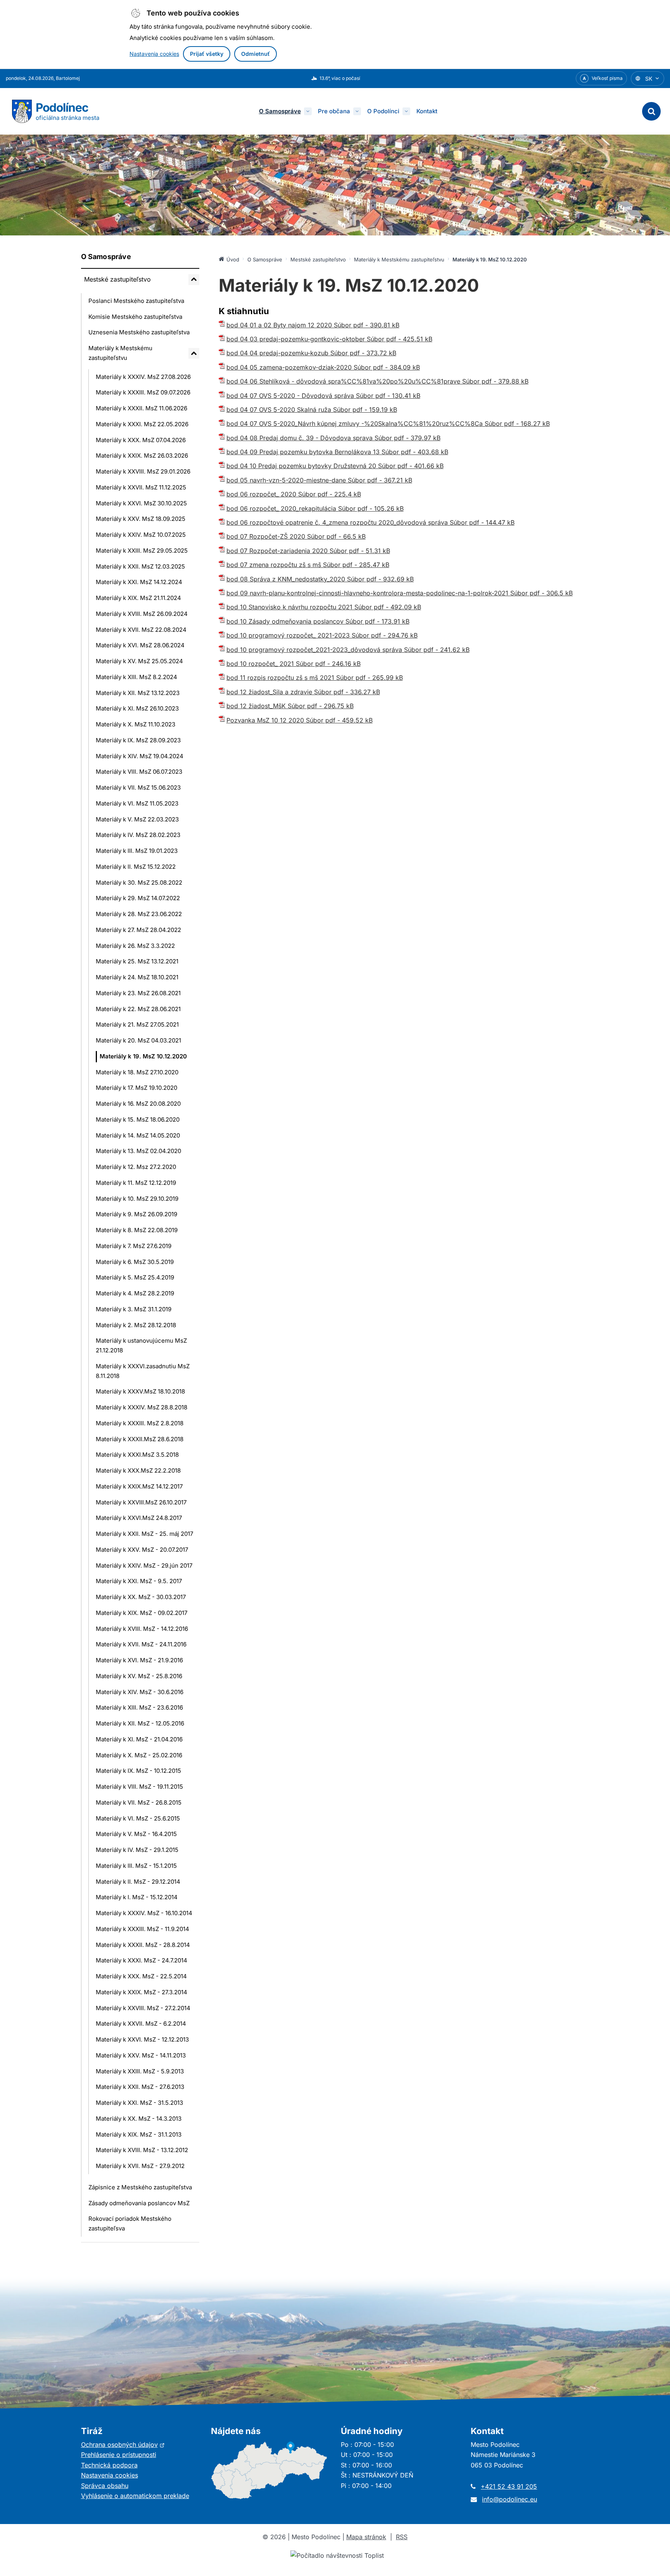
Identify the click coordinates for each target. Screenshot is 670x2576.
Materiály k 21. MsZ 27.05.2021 (137, 1024)
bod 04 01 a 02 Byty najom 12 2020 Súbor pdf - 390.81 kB (313, 325)
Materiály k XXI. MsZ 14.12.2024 (139, 582)
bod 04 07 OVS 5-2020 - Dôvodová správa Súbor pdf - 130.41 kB (323, 396)
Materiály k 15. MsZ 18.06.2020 (138, 1119)
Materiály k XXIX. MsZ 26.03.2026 (142, 456)
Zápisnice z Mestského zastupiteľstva (140, 2187)
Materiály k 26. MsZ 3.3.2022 (135, 946)
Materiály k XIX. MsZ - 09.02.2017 (142, 1613)
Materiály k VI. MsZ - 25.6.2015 (138, 1818)
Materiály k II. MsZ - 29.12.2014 (138, 1882)
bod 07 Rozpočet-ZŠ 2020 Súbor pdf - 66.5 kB (296, 536)
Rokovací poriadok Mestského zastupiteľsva (130, 2223)
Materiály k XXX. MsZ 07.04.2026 (141, 440)
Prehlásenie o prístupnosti (119, 2455)
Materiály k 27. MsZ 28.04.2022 (138, 930)
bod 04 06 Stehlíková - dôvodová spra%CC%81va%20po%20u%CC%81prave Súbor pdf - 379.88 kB (377, 381)
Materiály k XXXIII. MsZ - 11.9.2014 (142, 1929)
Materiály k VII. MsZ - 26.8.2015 (139, 1802)
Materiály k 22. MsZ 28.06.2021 (138, 1009)
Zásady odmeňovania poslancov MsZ (139, 2203)
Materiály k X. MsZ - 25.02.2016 (139, 1755)
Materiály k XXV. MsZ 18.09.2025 (141, 519)
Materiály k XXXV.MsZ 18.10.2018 (140, 1391)
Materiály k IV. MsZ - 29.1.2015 (137, 1850)
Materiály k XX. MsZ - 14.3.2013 (139, 2119)
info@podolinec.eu (509, 2499)
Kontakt (427, 111)
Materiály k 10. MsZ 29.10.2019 (137, 1199)
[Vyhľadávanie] (651, 111)
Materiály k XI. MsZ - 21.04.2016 (139, 1739)
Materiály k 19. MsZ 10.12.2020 (143, 1056)
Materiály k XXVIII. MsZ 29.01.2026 (143, 471)
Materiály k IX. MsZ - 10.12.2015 (138, 1771)
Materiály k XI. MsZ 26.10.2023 (137, 708)
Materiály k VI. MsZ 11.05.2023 (137, 803)
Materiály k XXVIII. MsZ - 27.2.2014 (143, 2008)
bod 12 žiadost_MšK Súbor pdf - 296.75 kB (290, 706)
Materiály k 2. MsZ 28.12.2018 (136, 1325)
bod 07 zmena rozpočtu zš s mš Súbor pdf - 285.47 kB (308, 565)
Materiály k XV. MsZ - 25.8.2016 (139, 1676)
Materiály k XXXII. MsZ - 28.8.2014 (143, 1945)
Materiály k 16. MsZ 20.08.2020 (138, 1104)
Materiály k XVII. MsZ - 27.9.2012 (140, 2166)
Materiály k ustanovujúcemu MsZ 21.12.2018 (141, 1345)
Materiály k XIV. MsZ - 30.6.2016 (140, 1692)
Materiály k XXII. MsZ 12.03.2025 (140, 566)
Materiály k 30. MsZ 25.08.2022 (139, 883)
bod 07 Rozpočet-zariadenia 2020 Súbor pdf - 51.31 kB (308, 551)
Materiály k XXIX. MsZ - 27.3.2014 (142, 1992)
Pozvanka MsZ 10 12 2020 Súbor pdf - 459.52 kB (300, 720)
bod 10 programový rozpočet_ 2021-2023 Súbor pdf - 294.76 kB (322, 635)
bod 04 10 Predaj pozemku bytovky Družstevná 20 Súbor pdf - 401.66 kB (335, 466)
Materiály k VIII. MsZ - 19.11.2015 (139, 1787)
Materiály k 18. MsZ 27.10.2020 (137, 1072)
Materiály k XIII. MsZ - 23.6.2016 (139, 1707)
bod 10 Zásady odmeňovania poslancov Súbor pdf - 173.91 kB (318, 621)
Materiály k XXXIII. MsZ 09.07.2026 (143, 392)
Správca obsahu (105, 2486)
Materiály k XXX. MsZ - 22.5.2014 (141, 1976)
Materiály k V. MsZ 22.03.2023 (137, 819)
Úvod (233, 259)
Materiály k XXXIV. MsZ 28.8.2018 (142, 1407)
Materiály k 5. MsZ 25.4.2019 (135, 1277)
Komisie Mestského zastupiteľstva (135, 317)
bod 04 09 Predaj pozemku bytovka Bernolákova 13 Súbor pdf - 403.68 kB (337, 452)
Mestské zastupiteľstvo (117, 279)
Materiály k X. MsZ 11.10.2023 (136, 724)
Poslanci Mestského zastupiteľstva (136, 301)
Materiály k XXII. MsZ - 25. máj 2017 (144, 1534)
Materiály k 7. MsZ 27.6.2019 (134, 1246)
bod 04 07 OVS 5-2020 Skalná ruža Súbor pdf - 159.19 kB (312, 410)
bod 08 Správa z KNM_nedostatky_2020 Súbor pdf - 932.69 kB (320, 579)
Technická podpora (109, 2465)
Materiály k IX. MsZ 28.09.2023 (138, 740)
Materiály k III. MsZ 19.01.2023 (137, 851)
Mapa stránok (366, 2537)
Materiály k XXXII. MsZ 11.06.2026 (142, 408)
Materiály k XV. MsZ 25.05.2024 (139, 661)
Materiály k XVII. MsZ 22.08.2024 (141, 630)
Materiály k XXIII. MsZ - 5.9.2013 (140, 2071)
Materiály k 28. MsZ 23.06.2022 (139, 914)
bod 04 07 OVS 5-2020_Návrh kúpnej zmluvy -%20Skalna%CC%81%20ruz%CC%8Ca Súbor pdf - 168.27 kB (388, 424)
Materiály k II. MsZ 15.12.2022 (136, 867)
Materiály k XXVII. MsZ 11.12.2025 (141, 487)
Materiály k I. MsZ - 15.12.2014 (137, 1897)
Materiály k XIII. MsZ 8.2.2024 (136, 677)
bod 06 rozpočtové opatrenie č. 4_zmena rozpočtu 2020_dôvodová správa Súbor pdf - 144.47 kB (370, 522)
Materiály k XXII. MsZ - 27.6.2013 (140, 2087)
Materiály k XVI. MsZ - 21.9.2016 (139, 1660)
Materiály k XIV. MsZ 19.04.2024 (140, 756)
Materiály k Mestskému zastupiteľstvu (120, 353)
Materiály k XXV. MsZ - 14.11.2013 (141, 2055)
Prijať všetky (207, 54)
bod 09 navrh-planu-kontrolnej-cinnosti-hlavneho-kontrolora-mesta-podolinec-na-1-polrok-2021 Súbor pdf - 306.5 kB (400, 593)
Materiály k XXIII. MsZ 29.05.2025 (142, 551)
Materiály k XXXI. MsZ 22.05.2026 (142, 424)
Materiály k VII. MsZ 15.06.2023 (138, 787)
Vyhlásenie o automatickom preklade (135, 2496)
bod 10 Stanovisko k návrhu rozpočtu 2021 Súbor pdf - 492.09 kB (324, 607)
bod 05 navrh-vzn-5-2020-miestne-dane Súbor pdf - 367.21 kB (319, 480)
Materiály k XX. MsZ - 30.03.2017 (141, 1597)
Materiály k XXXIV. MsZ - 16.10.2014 (144, 1913)
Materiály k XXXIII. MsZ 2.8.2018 (140, 1423)
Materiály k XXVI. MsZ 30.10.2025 (141, 503)
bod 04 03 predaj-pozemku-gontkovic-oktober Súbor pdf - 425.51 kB (329, 339)
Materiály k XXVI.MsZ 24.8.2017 (139, 1518)
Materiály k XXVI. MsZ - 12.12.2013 (142, 2039)
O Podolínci (383, 111)
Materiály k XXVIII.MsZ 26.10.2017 (141, 1502)
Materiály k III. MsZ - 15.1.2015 (136, 1866)
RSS (402, 2537)
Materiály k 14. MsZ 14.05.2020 (138, 1135)
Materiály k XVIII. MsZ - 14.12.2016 (142, 1629)
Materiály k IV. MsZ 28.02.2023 (138, 835)
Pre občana (334, 111)
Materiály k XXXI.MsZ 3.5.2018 (137, 1455)
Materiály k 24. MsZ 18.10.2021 (137, 977)
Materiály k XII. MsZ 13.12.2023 (138, 693)
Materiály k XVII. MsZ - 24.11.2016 (141, 1644)
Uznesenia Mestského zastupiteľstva (139, 332)
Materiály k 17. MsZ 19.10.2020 (136, 1088)
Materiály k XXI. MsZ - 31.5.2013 (139, 2103)
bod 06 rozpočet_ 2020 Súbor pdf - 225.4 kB (294, 494)
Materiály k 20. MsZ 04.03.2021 (138, 1040)
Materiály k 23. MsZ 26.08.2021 (138, 993)
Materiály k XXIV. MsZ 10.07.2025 (141, 535)
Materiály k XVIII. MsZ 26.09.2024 (142, 614)
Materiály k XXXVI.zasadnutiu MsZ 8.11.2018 (143, 1371)
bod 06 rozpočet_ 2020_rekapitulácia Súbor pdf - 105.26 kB (315, 508)
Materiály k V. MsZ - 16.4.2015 (136, 1834)
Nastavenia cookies (154, 54)
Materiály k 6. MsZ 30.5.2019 (135, 1262)
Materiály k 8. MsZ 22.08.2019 (137, 1230)
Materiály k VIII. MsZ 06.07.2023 (139, 772)
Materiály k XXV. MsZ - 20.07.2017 (142, 1550)
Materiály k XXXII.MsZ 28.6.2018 (140, 1439)
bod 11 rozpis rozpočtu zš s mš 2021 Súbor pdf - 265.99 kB (315, 678)
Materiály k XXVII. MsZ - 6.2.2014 (141, 2024)
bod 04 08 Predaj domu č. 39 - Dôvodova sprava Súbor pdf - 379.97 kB (333, 438)
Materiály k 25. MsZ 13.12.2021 (137, 961)
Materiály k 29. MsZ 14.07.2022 (138, 898)
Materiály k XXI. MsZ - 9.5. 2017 (139, 1581)
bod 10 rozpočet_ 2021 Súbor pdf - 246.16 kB (294, 664)
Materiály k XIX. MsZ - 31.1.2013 (139, 2134)
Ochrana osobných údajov (123, 2445)
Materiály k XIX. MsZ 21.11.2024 (138, 598)
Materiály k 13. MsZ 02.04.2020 (138, 1151)
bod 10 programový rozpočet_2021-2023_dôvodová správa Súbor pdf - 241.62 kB (348, 650)
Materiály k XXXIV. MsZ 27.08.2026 (143, 377)
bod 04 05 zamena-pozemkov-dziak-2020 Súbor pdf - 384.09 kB (323, 367)
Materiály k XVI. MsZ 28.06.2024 (140, 645)
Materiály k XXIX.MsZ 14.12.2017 (139, 1486)
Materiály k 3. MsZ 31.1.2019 (134, 1309)
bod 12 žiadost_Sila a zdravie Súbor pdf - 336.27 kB (303, 692)
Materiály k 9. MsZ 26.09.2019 (136, 1214)
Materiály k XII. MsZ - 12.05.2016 (140, 1723)
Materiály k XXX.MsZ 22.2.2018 (138, 1470)
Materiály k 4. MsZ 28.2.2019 (135, 1293)
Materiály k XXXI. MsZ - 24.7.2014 (142, 1960)
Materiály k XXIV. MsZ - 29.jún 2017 (144, 1565)
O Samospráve (280, 111)
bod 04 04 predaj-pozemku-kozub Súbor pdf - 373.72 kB (311, 353)
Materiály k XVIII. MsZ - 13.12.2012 (142, 2150)
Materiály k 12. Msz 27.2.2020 (136, 1167)
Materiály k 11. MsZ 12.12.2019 (136, 1183)
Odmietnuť (256, 54)
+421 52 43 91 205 (509, 2486)
